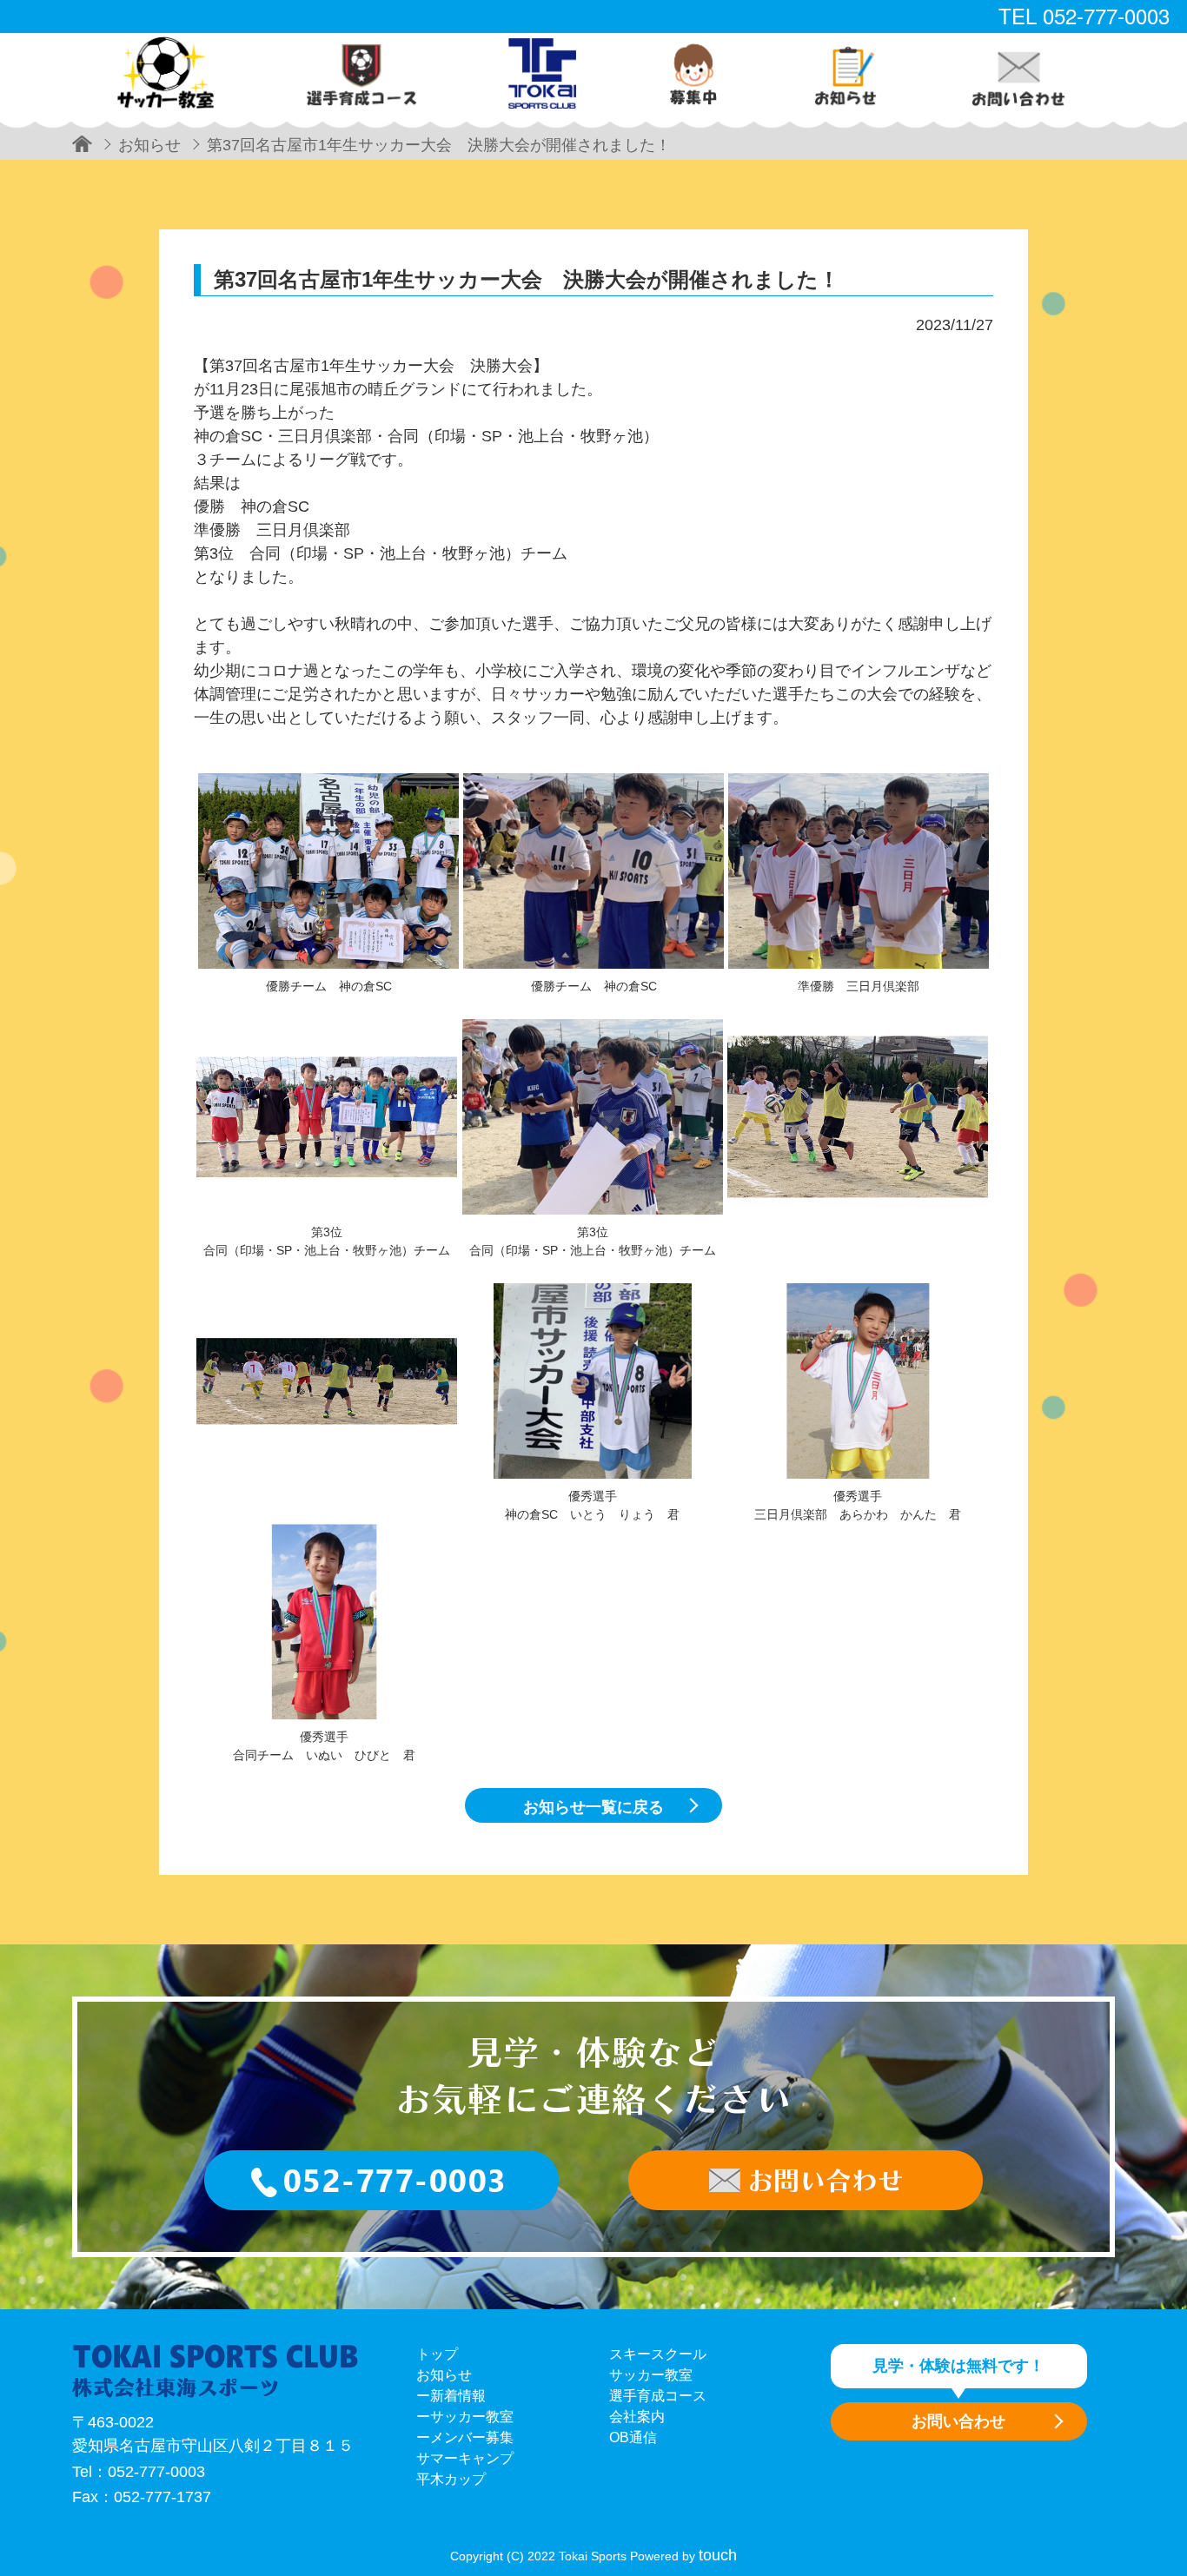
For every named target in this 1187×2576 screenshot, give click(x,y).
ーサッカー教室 (465, 2417)
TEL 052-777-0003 (1084, 15)
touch (718, 2555)
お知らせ (444, 2375)
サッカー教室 (651, 2375)
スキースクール (658, 2354)
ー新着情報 (451, 2396)
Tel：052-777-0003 (139, 2472)
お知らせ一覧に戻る (593, 1807)
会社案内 (637, 2417)
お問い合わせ (958, 2421)
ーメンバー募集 (465, 2437)
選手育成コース (658, 2396)
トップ (437, 2354)
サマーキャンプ (465, 2458)
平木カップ (451, 2479)
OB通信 (633, 2437)
